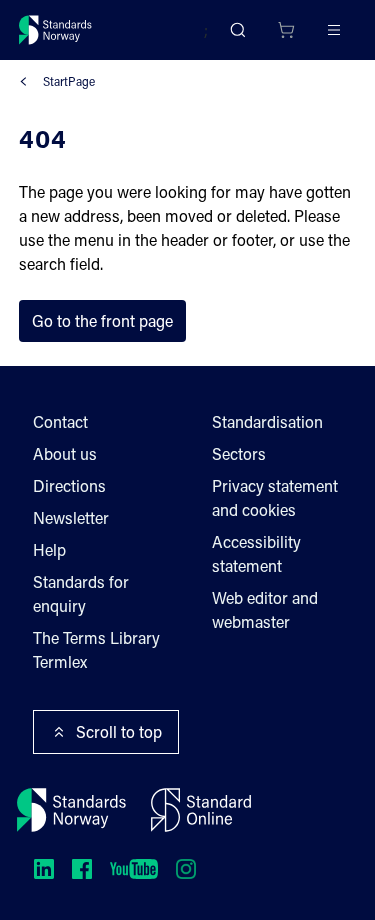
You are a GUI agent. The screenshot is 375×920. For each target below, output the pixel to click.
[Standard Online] (201, 810)
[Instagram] (186, 869)
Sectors (239, 453)
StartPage (69, 81)
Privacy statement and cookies (275, 497)
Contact (60, 421)
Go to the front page (102, 320)
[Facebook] (82, 869)
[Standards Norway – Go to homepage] (55, 30)
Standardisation (267, 421)
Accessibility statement (256, 553)
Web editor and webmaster (265, 609)
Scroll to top (119, 731)
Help (49, 549)
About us (65, 453)
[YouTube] (134, 869)
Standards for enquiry (81, 593)
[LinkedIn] (44, 869)
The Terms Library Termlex (96, 649)
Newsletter (71, 517)
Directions (69, 485)
